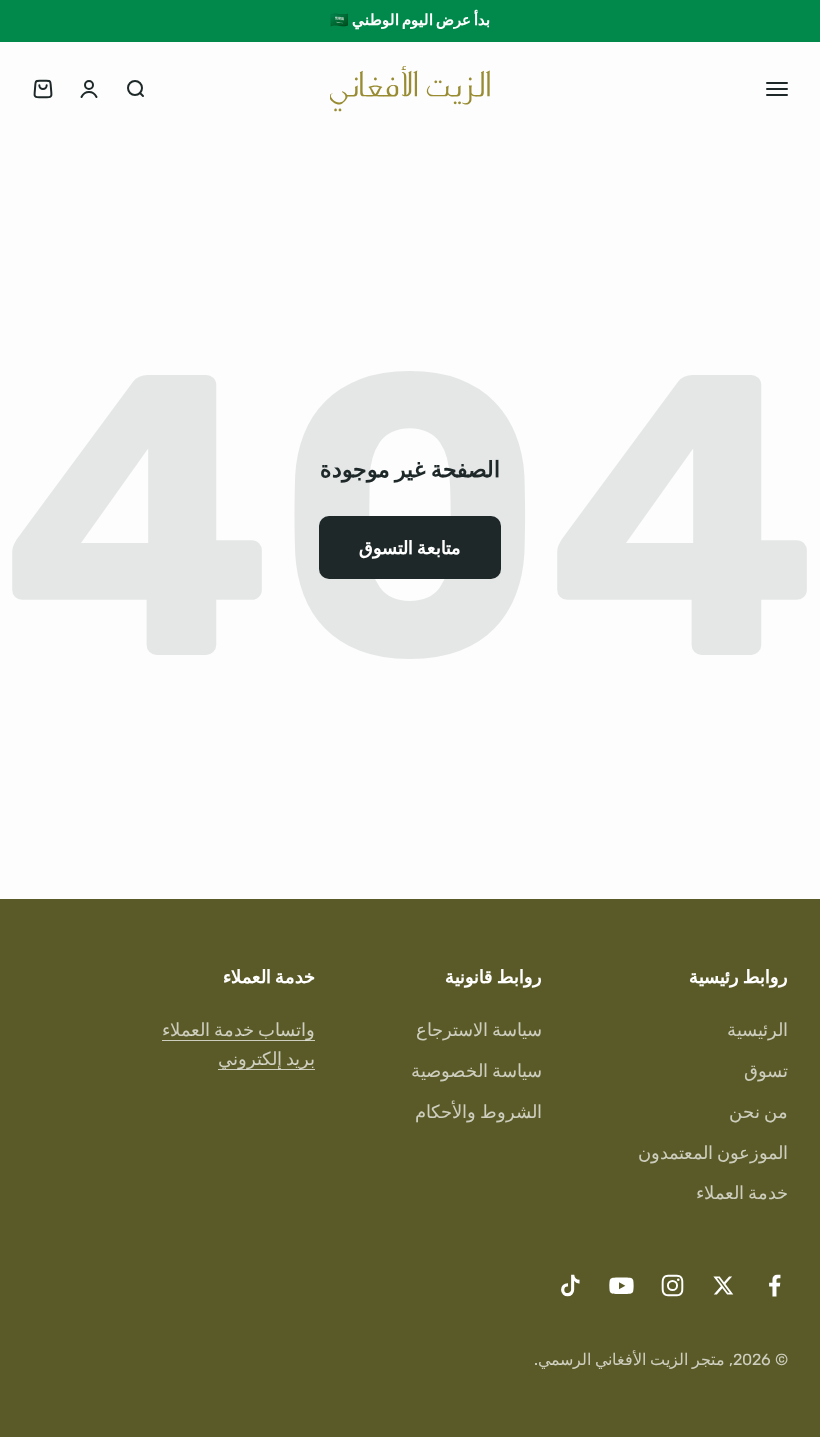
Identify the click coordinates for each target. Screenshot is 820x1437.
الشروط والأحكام (478, 1112)
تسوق (766, 1071)
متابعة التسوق (410, 548)
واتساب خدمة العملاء (238, 1030)
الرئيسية (757, 1030)
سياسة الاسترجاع (479, 1030)
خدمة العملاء (742, 1193)
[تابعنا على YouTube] (621, 1285)
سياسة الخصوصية (476, 1071)
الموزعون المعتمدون (713, 1153)
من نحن (758, 1112)
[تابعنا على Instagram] (672, 1285)
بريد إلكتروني (266, 1059)
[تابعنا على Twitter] (723, 1285)
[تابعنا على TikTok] (570, 1285)
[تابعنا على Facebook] (774, 1285)
